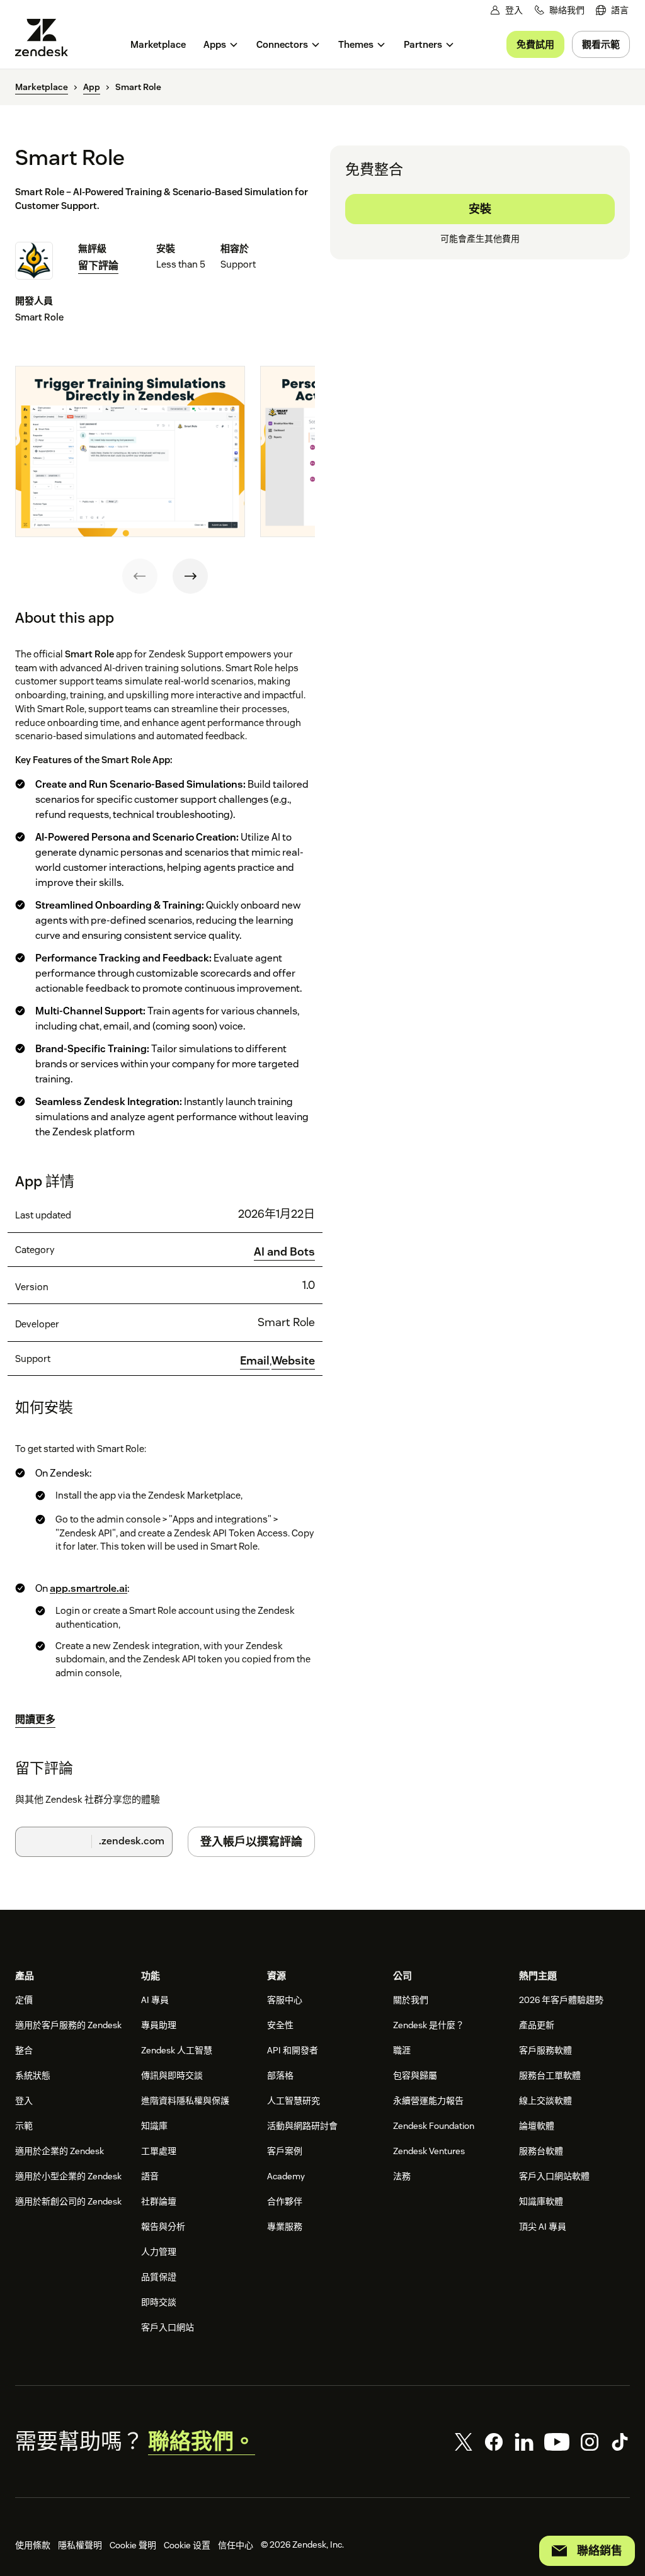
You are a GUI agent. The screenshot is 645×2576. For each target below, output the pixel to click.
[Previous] (140, 576)
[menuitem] (612, 10)
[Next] (190, 576)
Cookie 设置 (187, 2545)
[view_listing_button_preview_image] (130, 452)
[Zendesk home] (47, 37)
